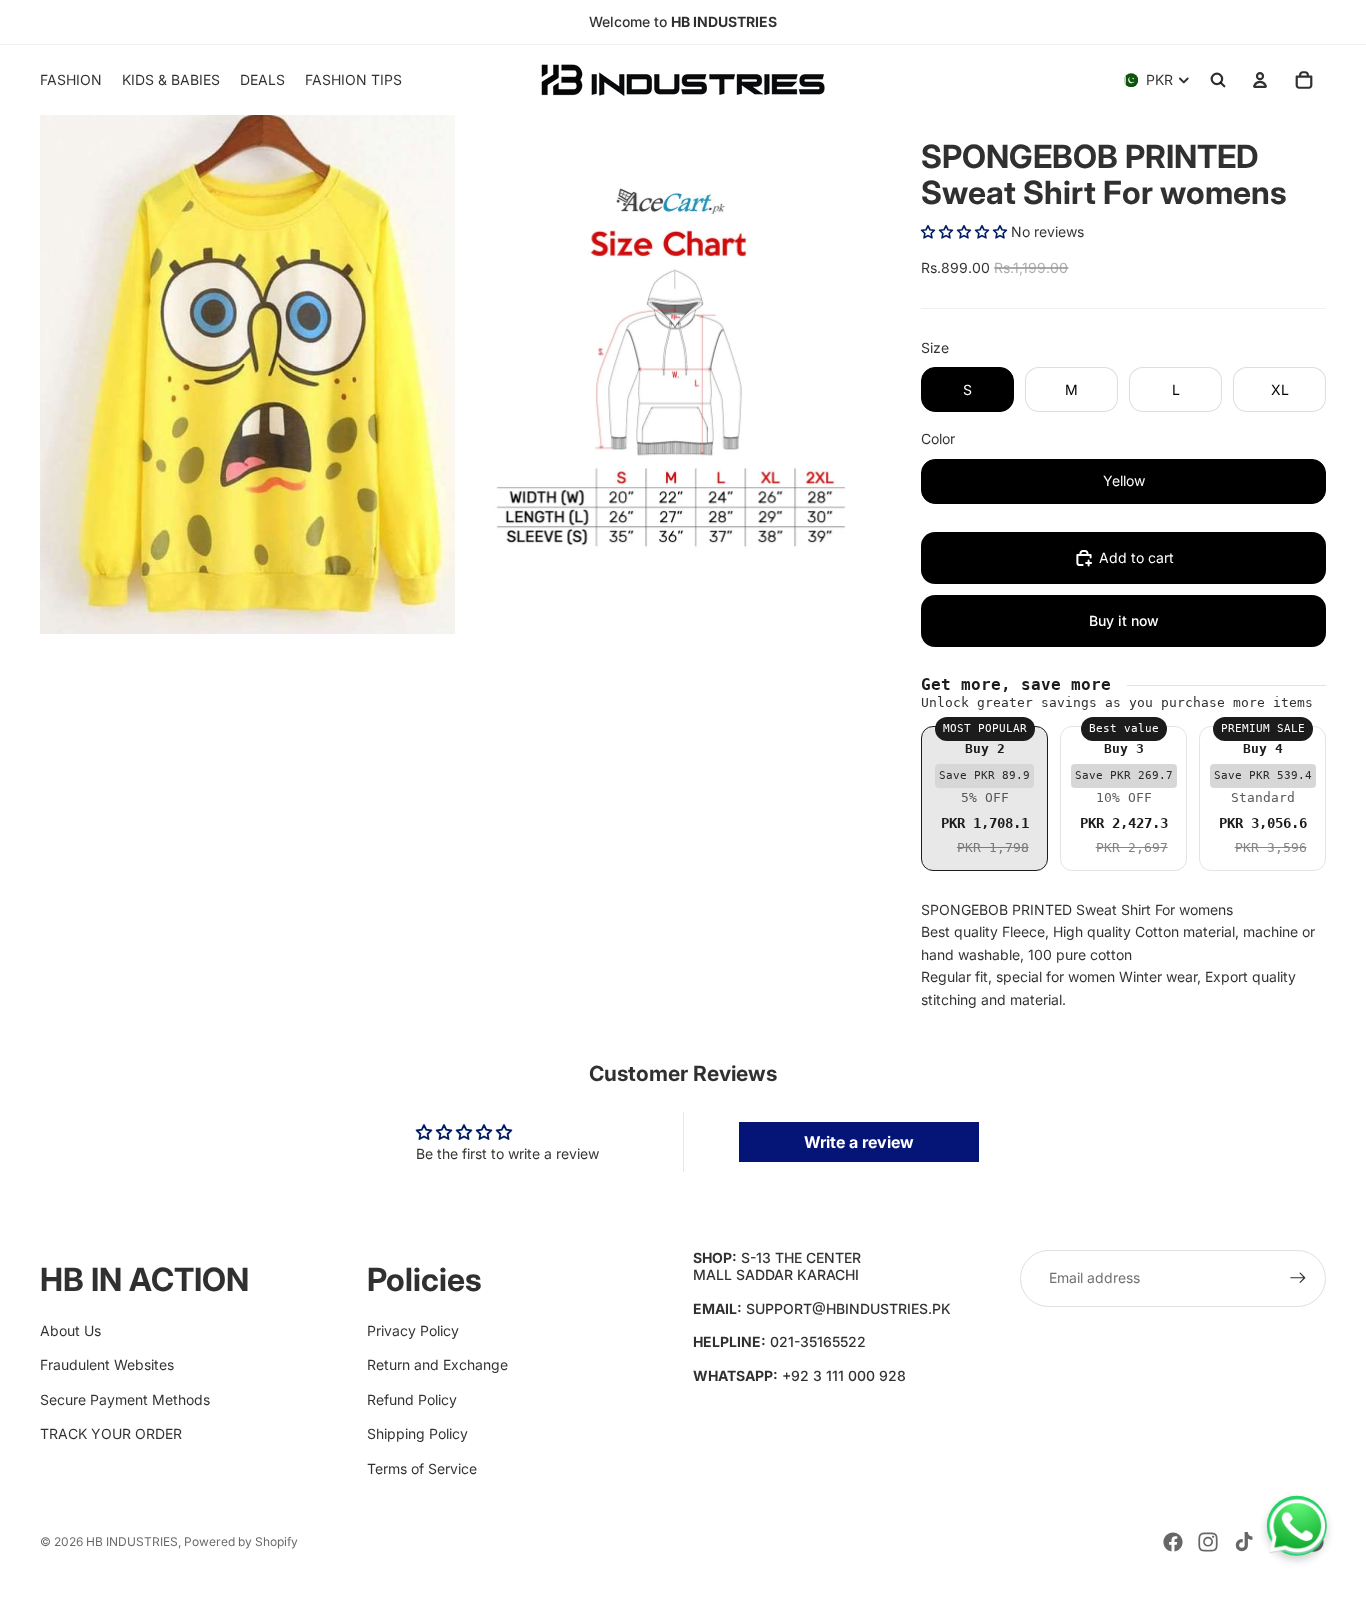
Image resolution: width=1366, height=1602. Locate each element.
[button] (964, 231)
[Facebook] (1173, 1542)
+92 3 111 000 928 (844, 1375)
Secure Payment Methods (125, 1399)
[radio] (984, 798)
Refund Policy (412, 1399)
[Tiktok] (1244, 1542)
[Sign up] (1298, 1278)
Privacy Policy (413, 1330)
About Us (70, 1330)
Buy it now (1124, 620)
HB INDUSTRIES (132, 1541)
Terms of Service (422, 1468)
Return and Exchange (437, 1364)
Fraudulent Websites (107, 1364)
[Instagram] (1208, 1542)
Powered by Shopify (241, 1541)
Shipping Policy (417, 1433)
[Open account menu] (1260, 80)
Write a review (859, 1142)
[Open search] (1218, 80)
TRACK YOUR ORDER (111, 1433)
